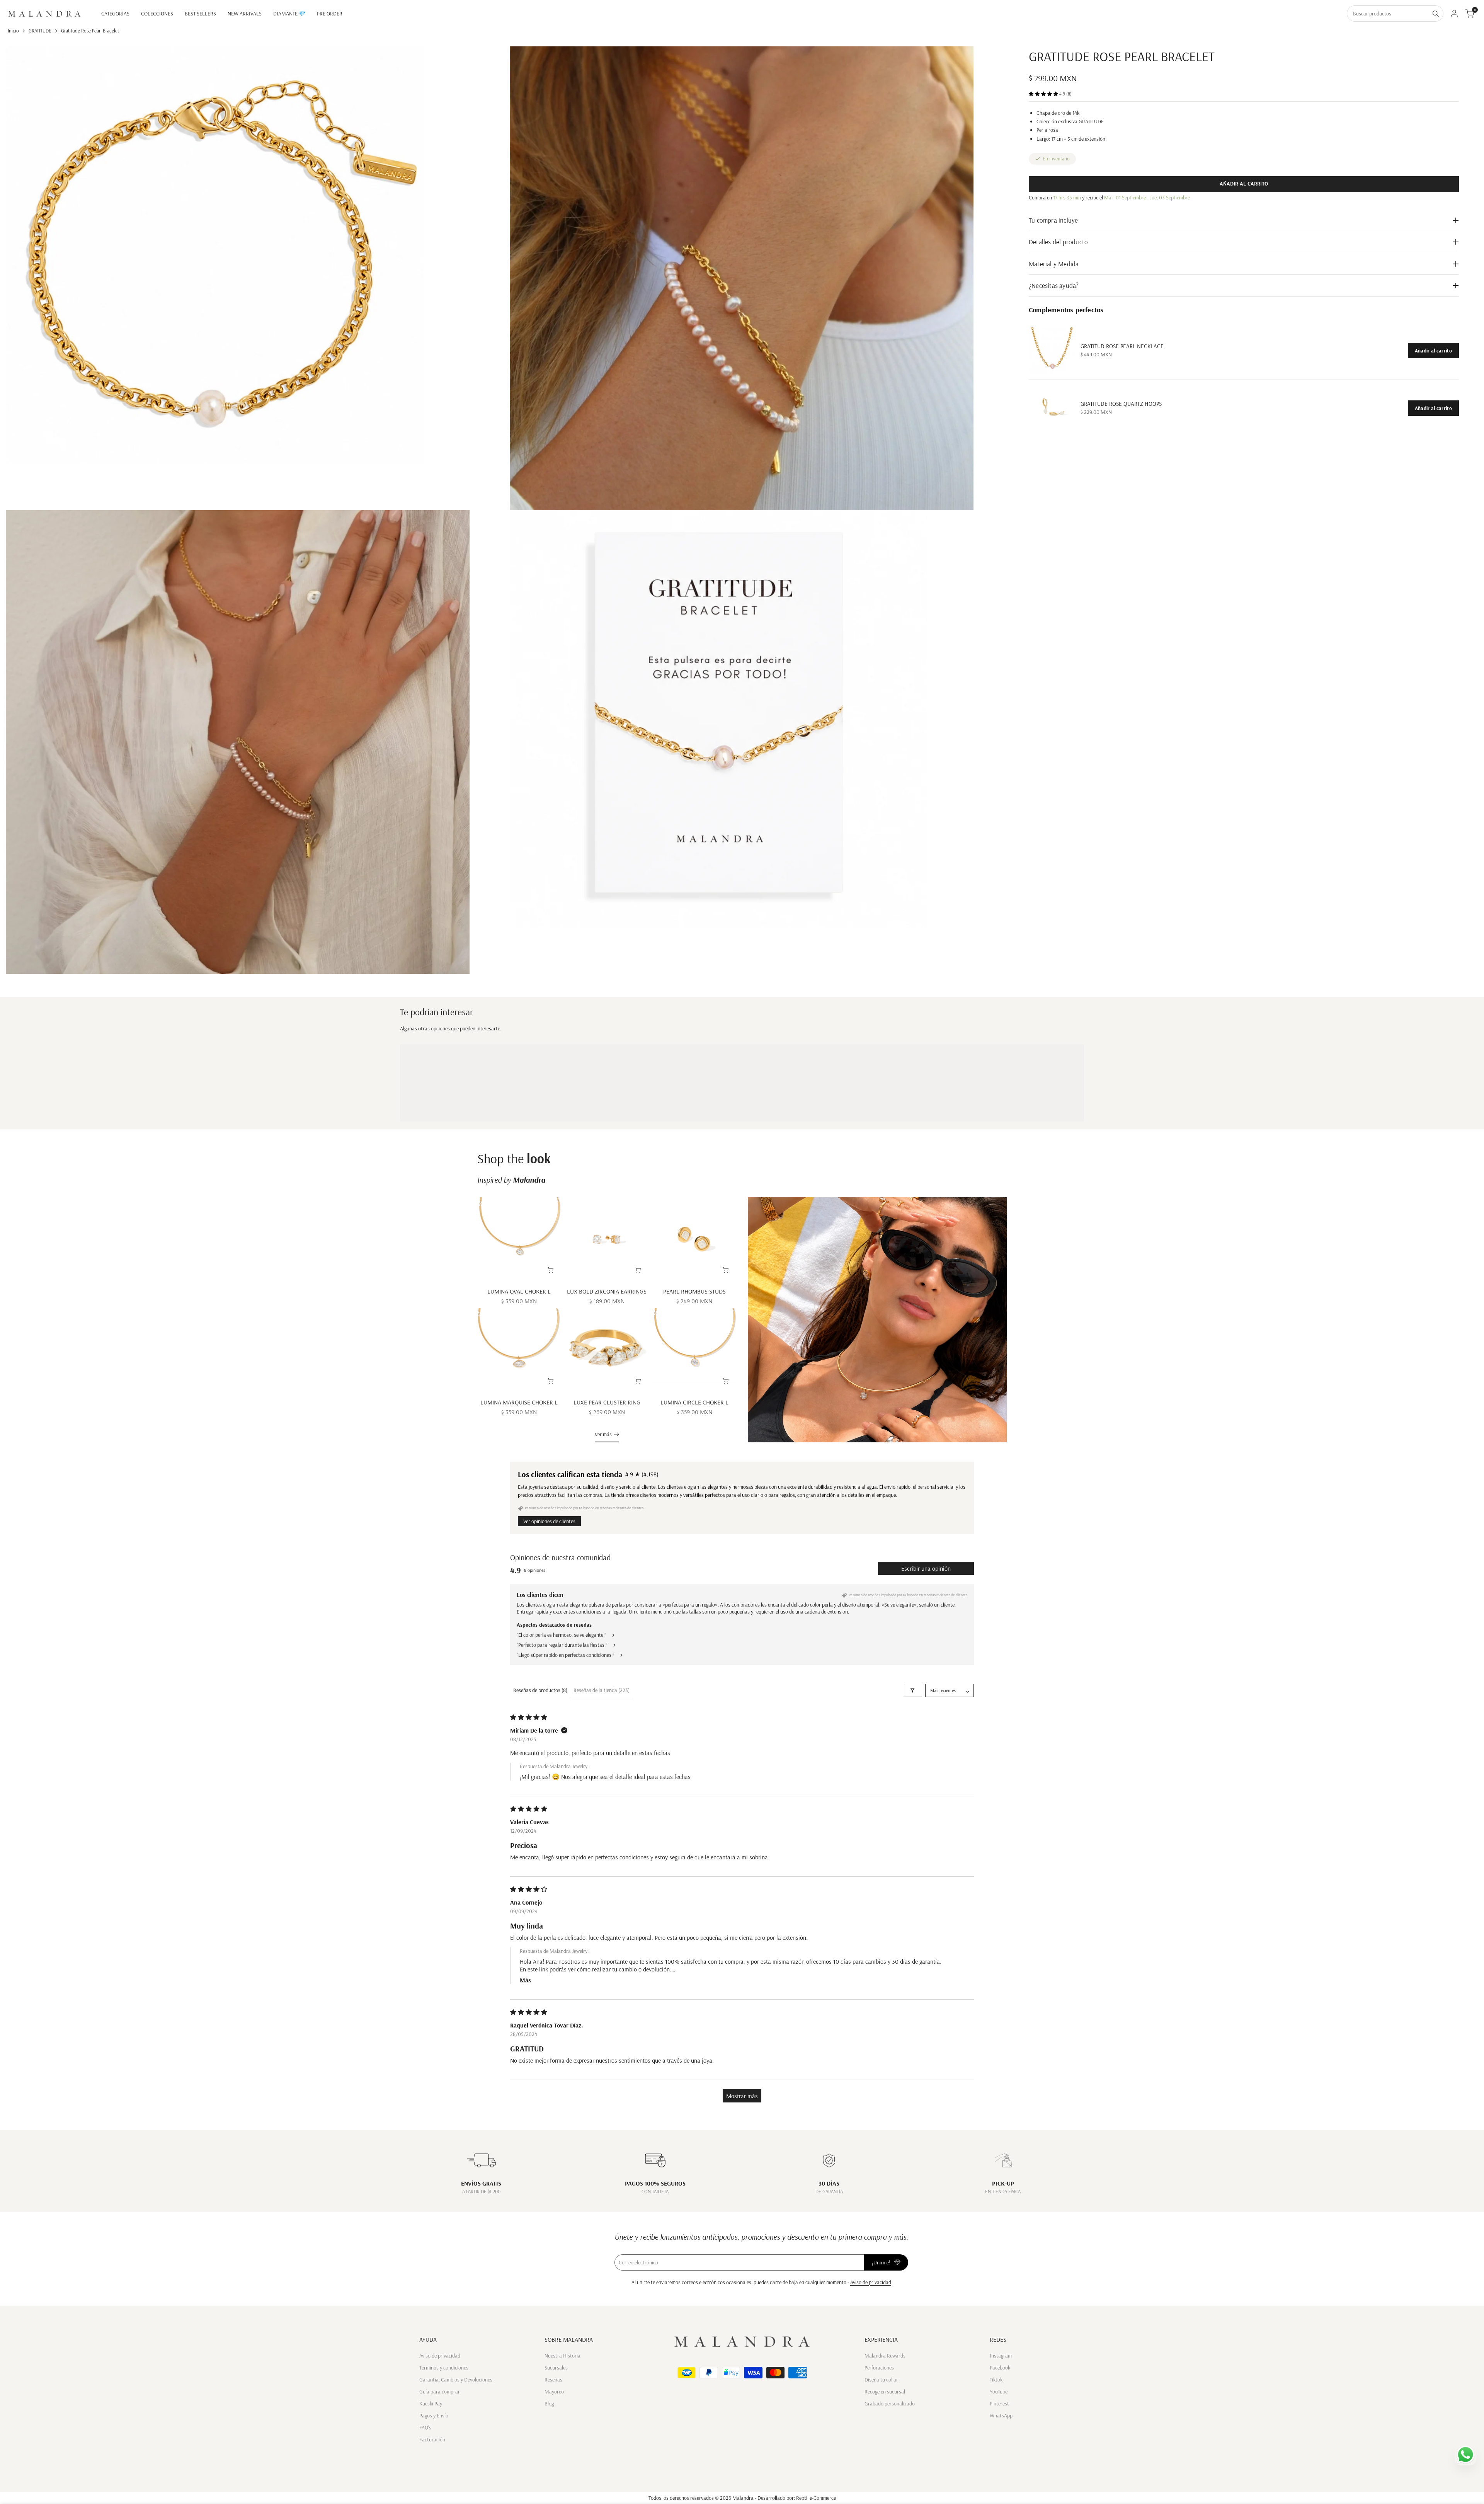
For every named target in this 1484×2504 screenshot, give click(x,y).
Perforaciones (879, 2368)
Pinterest (999, 2404)
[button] (1044, 94)
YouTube (999, 2392)
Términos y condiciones (444, 2368)
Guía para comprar (440, 2392)
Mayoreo (554, 2392)
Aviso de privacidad (871, 2282)
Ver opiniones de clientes (549, 1521)
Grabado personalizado (890, 2404)
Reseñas (553, 2380)
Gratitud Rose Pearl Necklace (1122, 346)
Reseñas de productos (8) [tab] (540, 1690)
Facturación (432, 2439)
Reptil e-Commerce (816, 2498)
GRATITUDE (40, 31)
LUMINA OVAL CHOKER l (519, 1291)
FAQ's (425, 2427)
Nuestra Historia (562, 2356)
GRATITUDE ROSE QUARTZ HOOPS (1121, 404)
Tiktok (996, 2380)
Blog (549, 2404)
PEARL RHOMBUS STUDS (694, 1291)
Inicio (13, 31)
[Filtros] (912, 1690)
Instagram (1001, 2356)
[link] (1052, 351)
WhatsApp (1001, 2415)
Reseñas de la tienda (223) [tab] (602, 1690)
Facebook (1000, 2368)
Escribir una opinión (926, 1568)
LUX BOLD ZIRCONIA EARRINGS (607, 1291)
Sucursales (556, 2368)
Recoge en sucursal (885, 2392)
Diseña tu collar (881, 2380)
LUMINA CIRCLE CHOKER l (694, 1402)
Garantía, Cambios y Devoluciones (456, 2380)
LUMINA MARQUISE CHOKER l (519, 1402)
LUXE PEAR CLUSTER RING (607, 1402)
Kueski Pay (431, 2404)
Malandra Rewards (885, 2356)
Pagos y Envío (434, 2415)
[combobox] (1388, 14)
